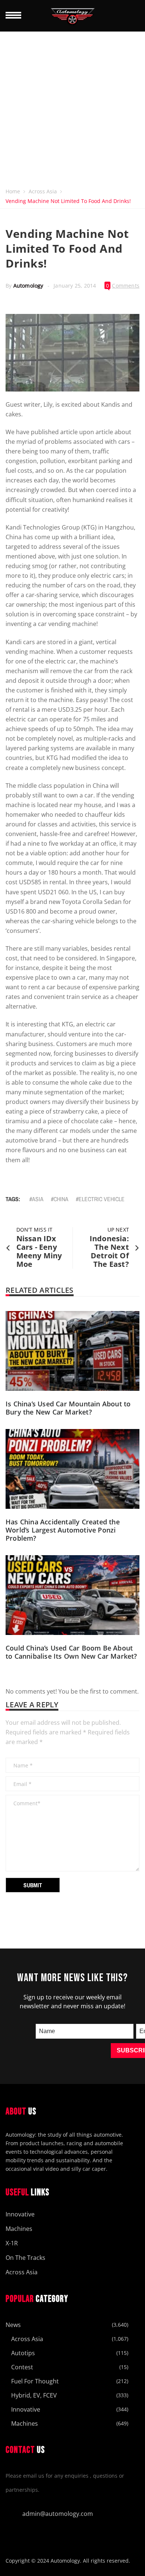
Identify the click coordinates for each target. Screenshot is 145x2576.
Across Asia (43, 191)
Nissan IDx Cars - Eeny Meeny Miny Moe (39, 1251)
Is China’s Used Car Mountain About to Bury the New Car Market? (68, 1408)
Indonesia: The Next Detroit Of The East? (109, 1251)
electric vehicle (101, 1199)
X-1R (12, 2243)
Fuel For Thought (35, 2381)
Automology (28, 286)
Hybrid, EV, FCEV (34, 2395)
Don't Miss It (34, 1230)
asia (38, 1199)
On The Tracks (25, 2258)
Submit (33, 1885)
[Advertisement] (72, 108)
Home (13, 191)
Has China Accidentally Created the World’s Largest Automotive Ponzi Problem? (63, 1530)
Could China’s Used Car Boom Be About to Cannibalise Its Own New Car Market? (71, 1652)
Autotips (23, 2353)
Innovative (20, 2214)
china (61, 1199)
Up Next (118, 1230)
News (13, 2325)
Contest (22, 2367)
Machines (19, 2229)
